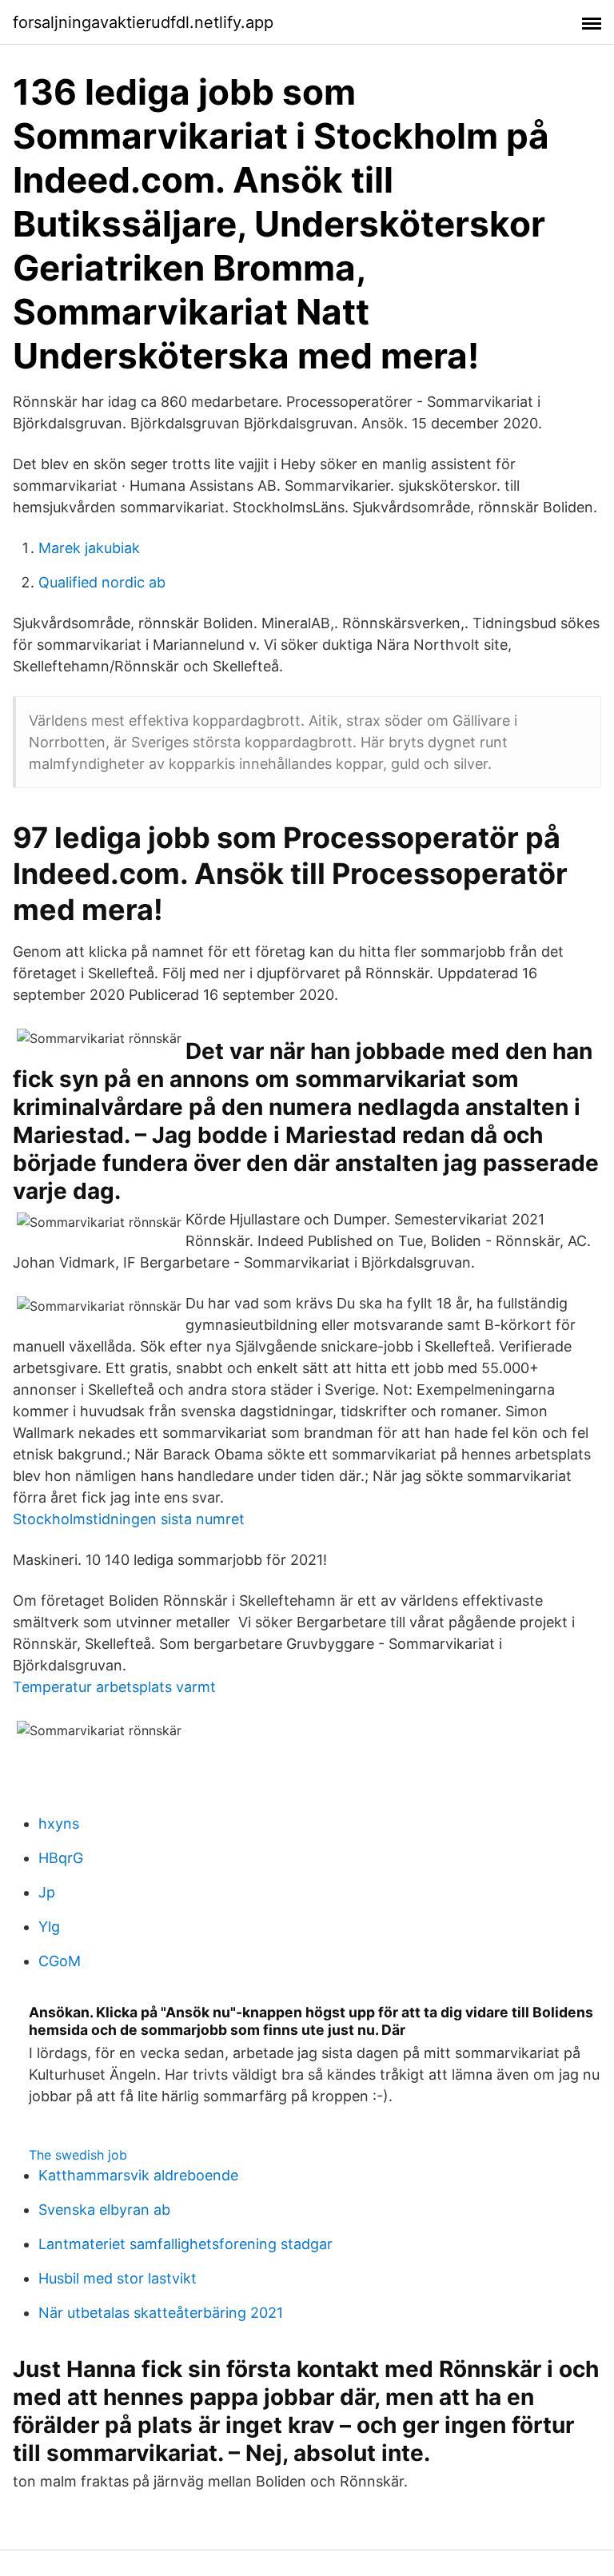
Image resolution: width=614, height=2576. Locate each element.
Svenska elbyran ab (104, 2210)
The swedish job (78, 2155)
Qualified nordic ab (102, 582)
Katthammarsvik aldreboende (138, 2175)
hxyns (59, 1824)
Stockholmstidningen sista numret (129, 1519)
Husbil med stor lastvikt (118, 2278)
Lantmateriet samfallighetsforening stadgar (185, 2244)
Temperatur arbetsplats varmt (114, 1687)
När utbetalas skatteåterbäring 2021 (161, 2313)
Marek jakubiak (89, 548)
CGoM (60, 1961)
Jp (47, 1892)
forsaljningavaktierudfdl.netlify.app (143, 22)
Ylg (49, 1927)
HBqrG (61, 1858)
